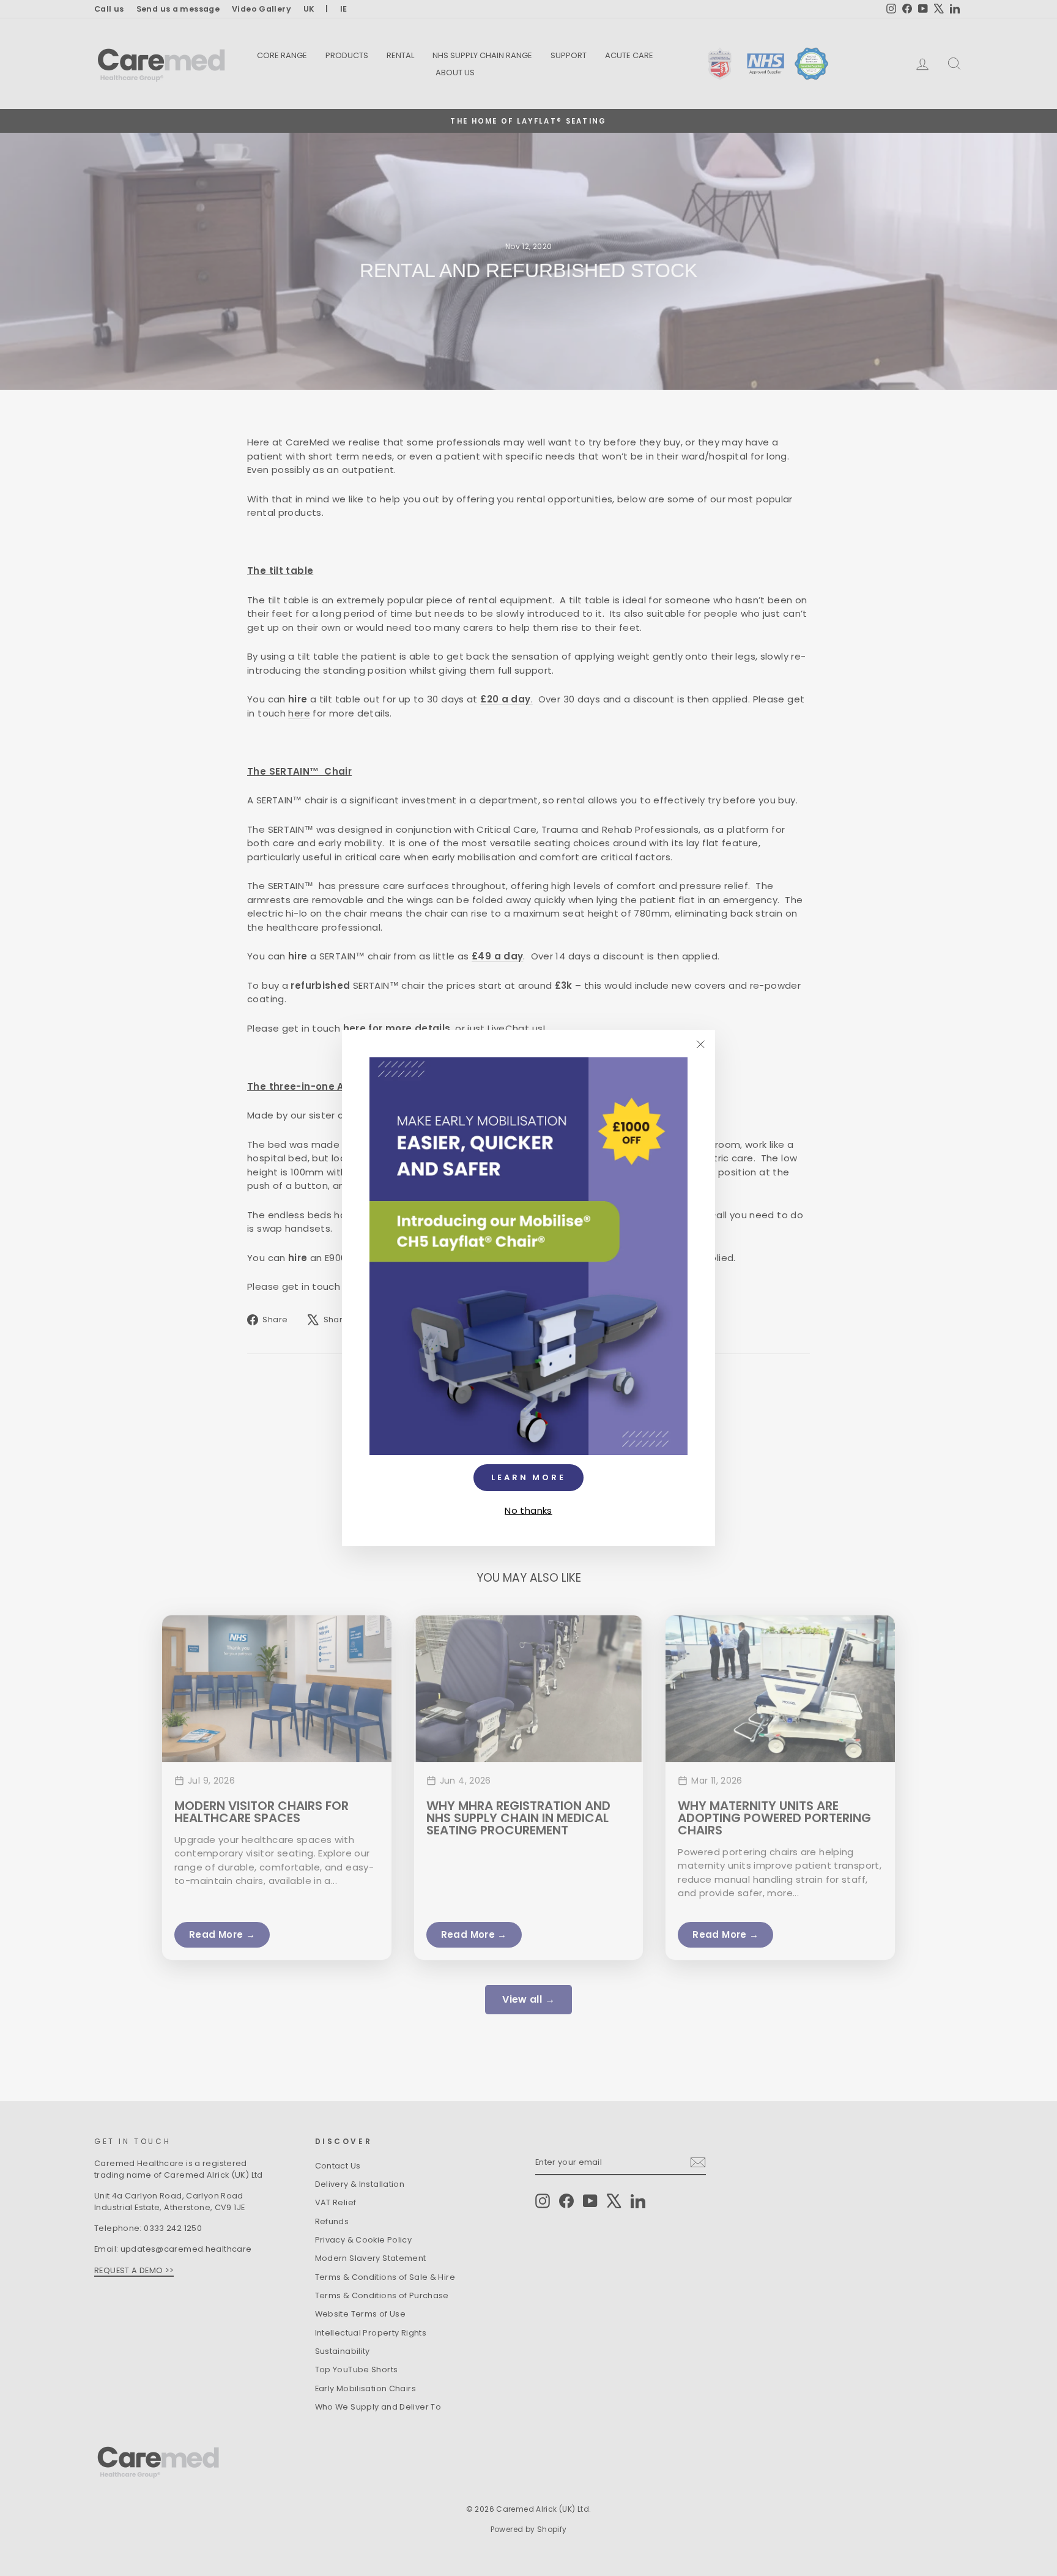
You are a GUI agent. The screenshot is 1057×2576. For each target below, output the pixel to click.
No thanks (528, 1510)
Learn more (528, 1477)
